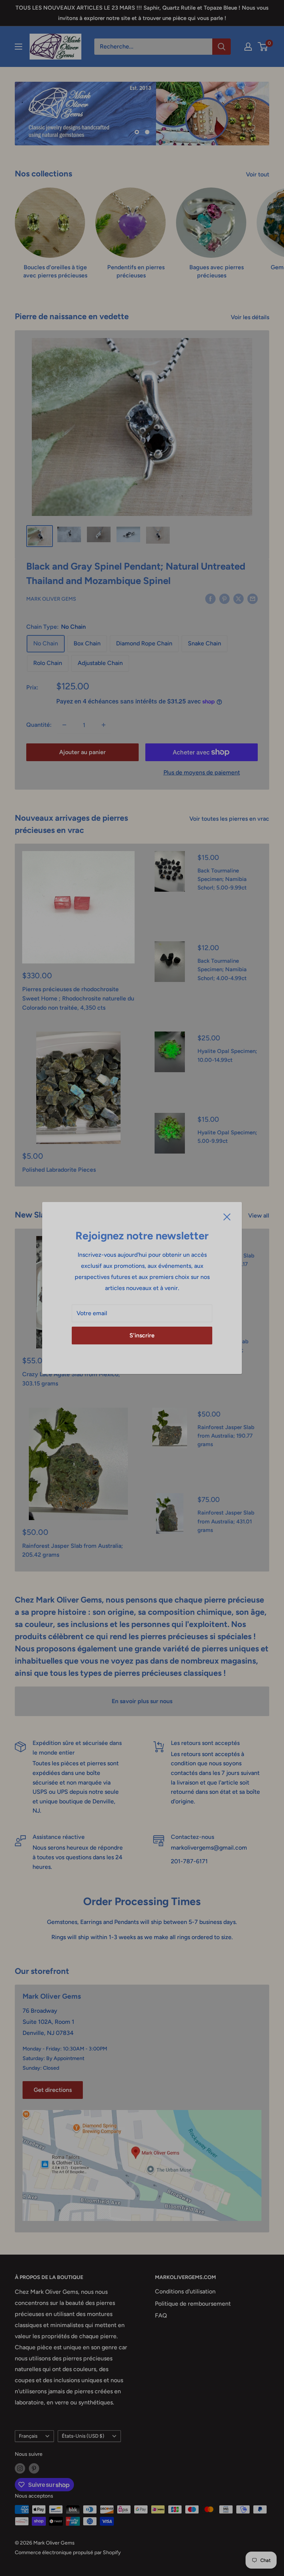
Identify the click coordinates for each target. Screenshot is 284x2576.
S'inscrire (142, 1335)
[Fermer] (227, 1216)
